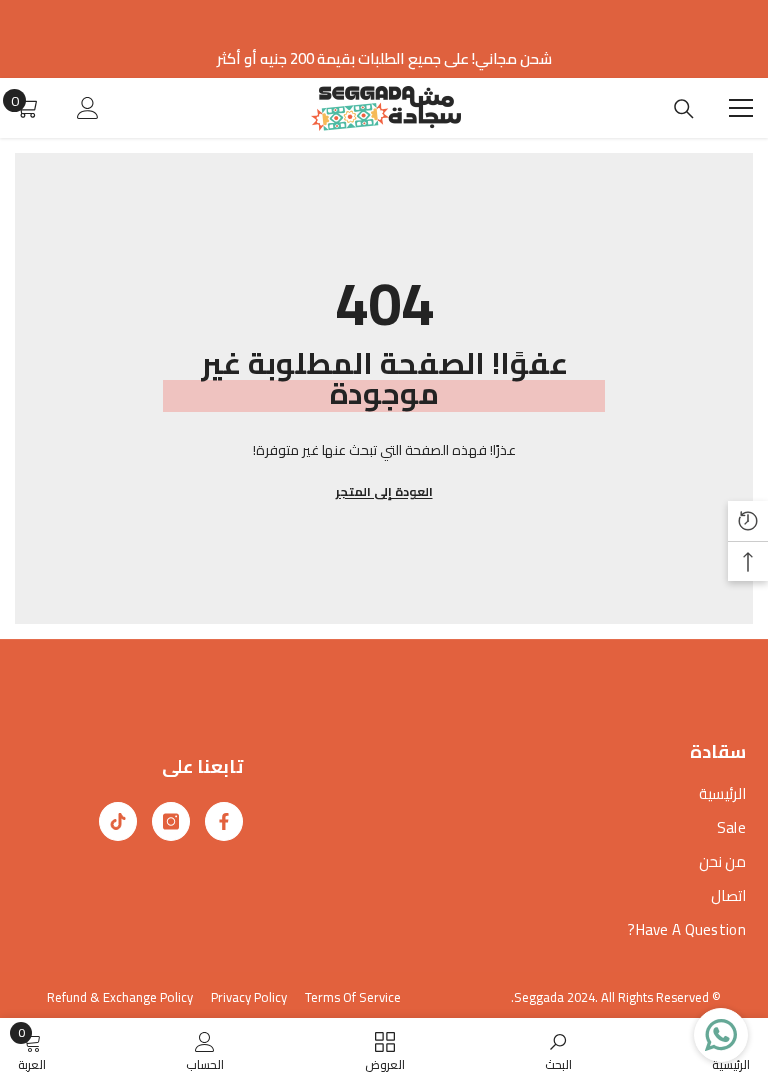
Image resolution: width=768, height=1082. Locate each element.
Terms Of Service (353, 997)
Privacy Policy (249, 997)
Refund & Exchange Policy (120, 997)
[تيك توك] (118, 821)
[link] (558, 1050)
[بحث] (684, 109)
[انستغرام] (171, 821)
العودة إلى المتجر (384, 491)
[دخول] (88, 108)
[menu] (741, 108)
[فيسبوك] (224, 821)
